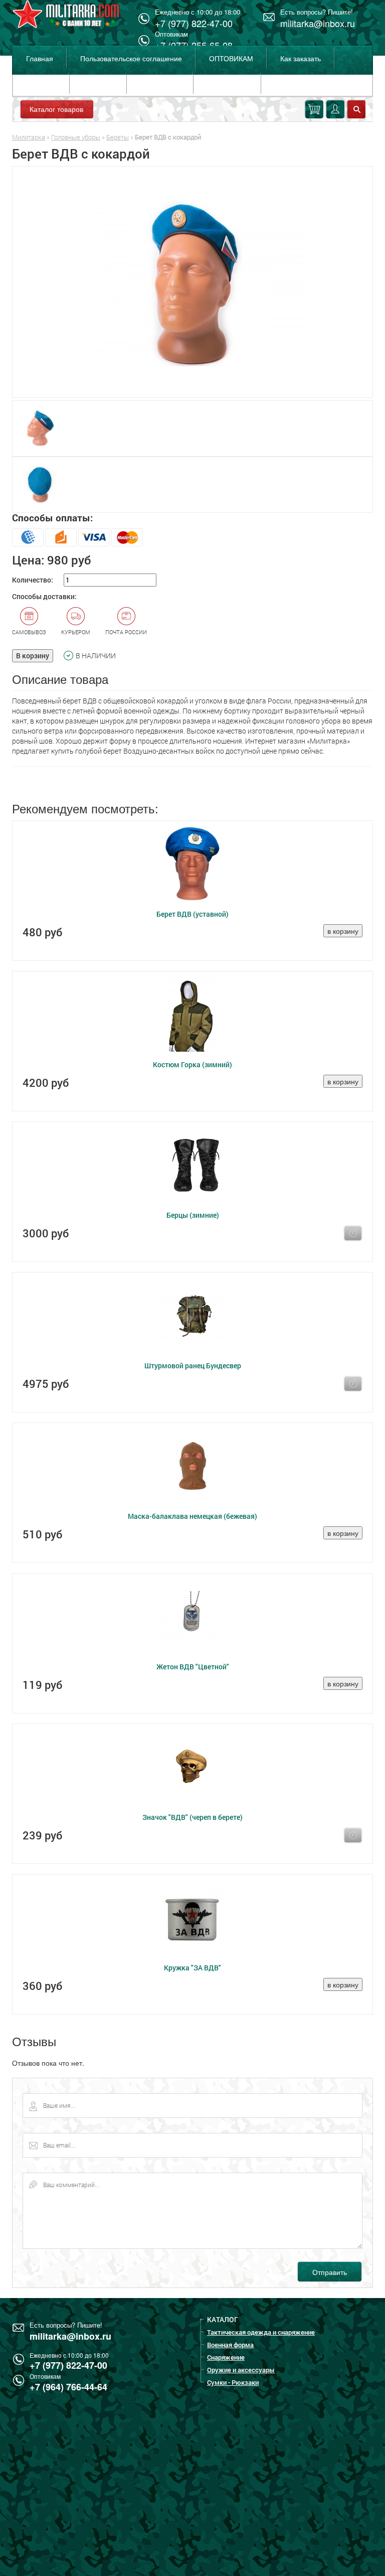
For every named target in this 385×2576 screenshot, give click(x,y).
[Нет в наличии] (353, 1233)
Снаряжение (226, 2357)
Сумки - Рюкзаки (233, 2382)
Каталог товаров (56, 109)
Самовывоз (29, 632)
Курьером (76, 632)
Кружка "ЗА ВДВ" (192, 1968)
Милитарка (29, 137)
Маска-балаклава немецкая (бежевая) (192, 1516)
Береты (118, 137)
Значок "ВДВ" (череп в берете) (192, 1817)
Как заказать (301, 58)
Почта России (126, 632)
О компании (160, 83)
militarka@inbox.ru (318, 23)
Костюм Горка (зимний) (192, 1064)
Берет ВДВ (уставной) (192, 914)
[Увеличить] (192, 282)
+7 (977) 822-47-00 (68, 2365)
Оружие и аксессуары (241, 2370)
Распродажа (227, 83)
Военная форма (230, 2345)
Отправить (330, 2272)
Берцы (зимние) (193, 1215)
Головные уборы (76, 137)
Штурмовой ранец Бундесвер (193, 1366)
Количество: (33, 580)
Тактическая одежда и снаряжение (261, 2332)
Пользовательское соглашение (131, 58)
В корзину (33, 656)
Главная (40, 58)
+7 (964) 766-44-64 (68, 2387)
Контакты (98, 83)
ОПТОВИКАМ (231, 58)
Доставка (41, 83)
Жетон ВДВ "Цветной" (193, 1667)
